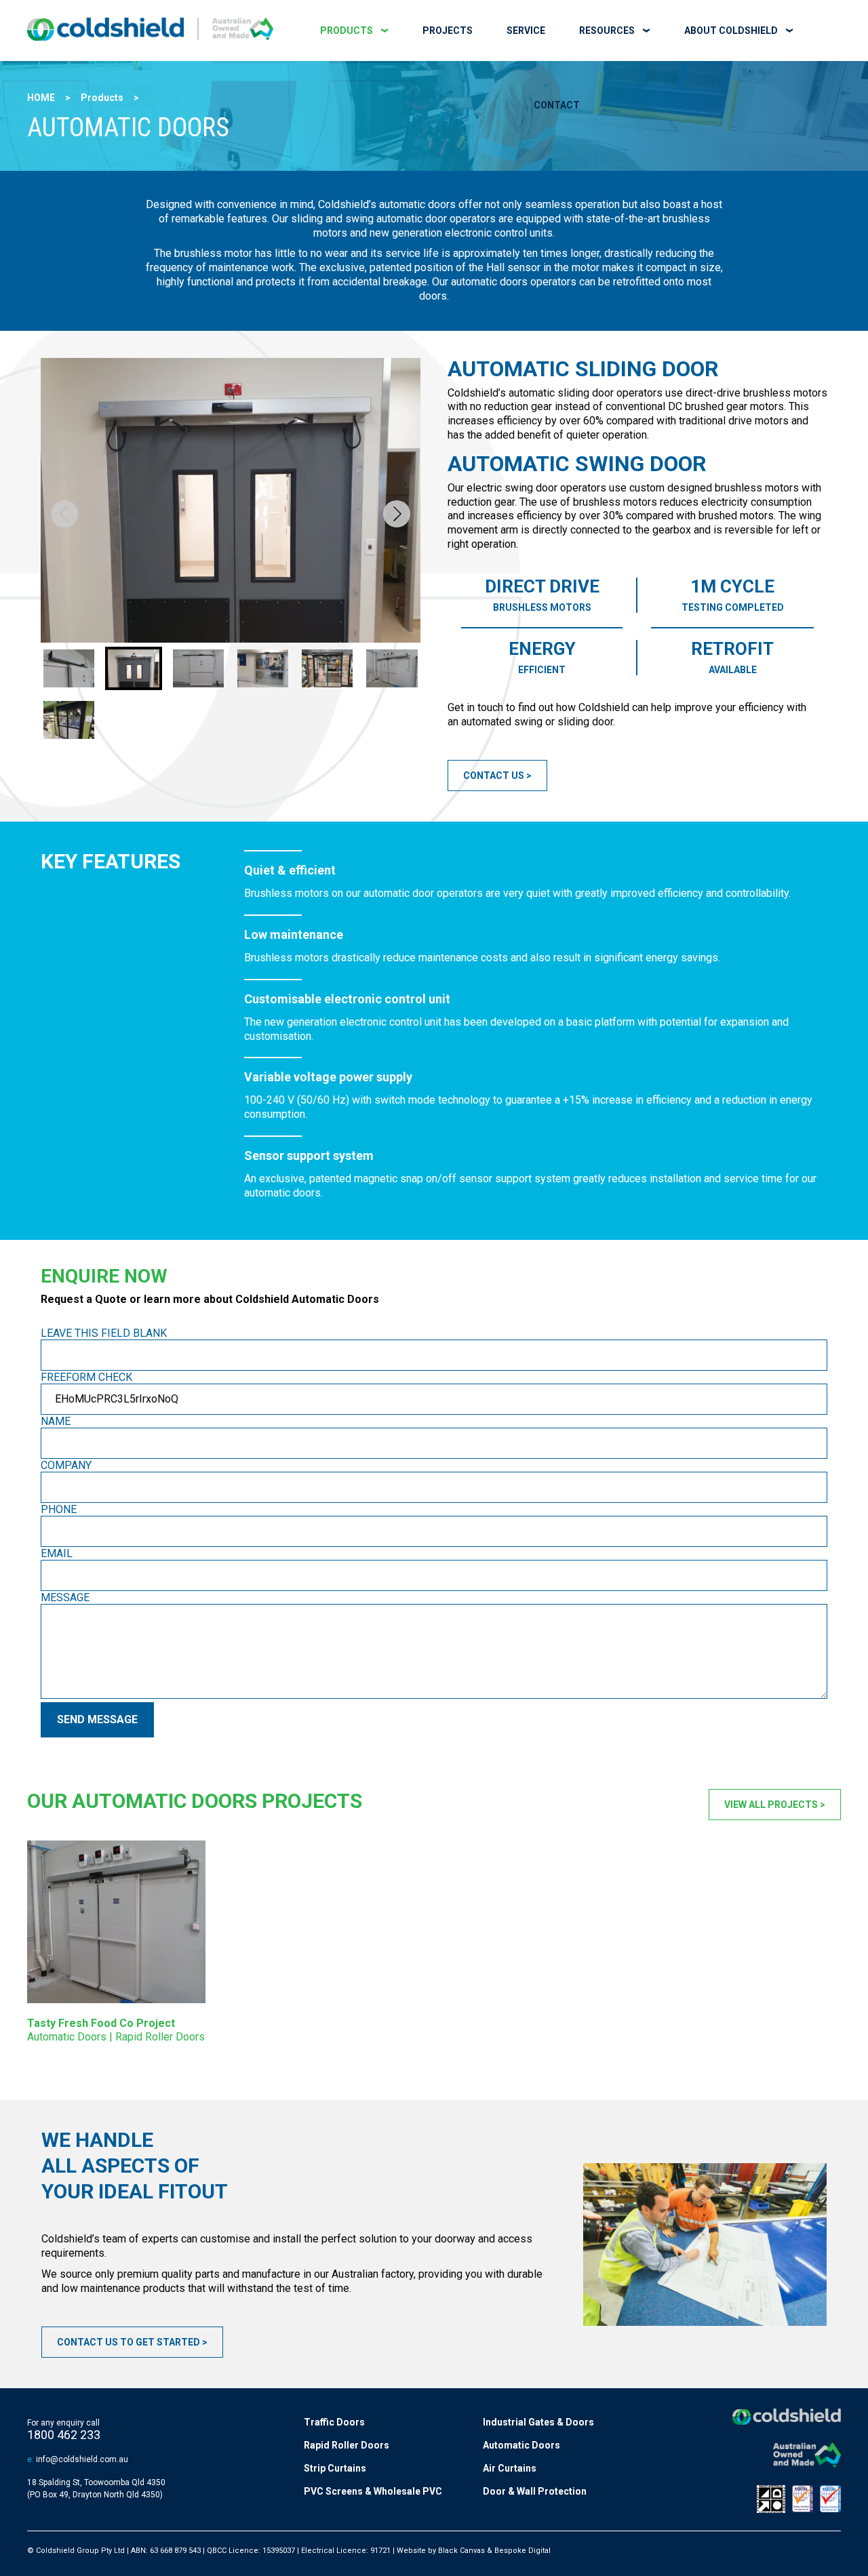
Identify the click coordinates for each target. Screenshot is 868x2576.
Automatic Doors (521, 2445)
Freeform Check (86, 1377)
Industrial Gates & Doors (538, 2422)
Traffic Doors (334, 2422)
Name (56, 1421)
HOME (41, 98)
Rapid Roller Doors (347, 2445)
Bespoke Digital (522, 2551)
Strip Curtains (335, 2468)
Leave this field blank (104, 1333)
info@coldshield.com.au (82, 2459)
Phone (59, 1509)
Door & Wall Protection (535, 2491)
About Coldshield (731, 31)
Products (347, 31)
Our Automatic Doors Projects (195, 1801)
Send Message (97, 1719)
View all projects (771, 1805)
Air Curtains (510, 2468)
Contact (557, 105)
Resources (607, 31)
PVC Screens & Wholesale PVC (373, 2491)
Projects (448, 31)
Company (66, 1465)
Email (57, 1553)
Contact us (494, 776)
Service (526, 31)
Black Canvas (461, 2551)
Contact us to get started (129, 2342)
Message (65, 1597)
